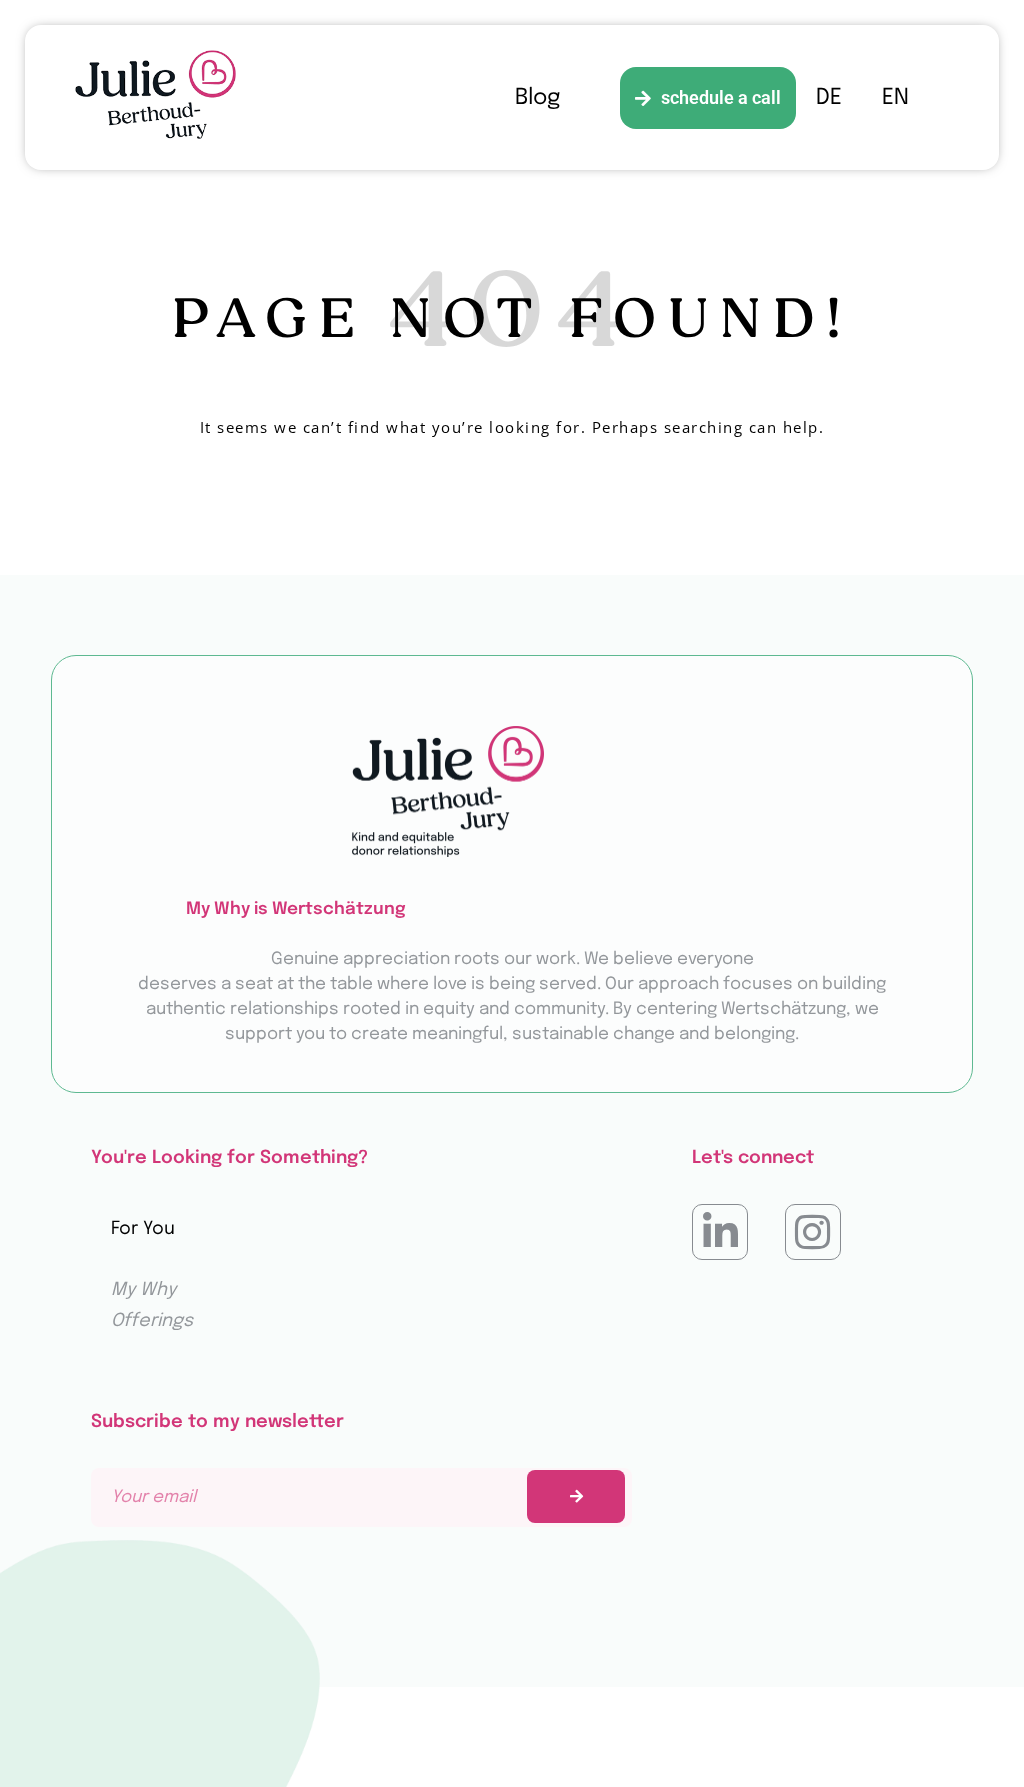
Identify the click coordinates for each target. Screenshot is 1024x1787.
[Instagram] (813, 1232)
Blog (537, 98)
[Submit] (576, 1496)
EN (895, 98)
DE (829, 98)
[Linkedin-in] (720, 1232)
